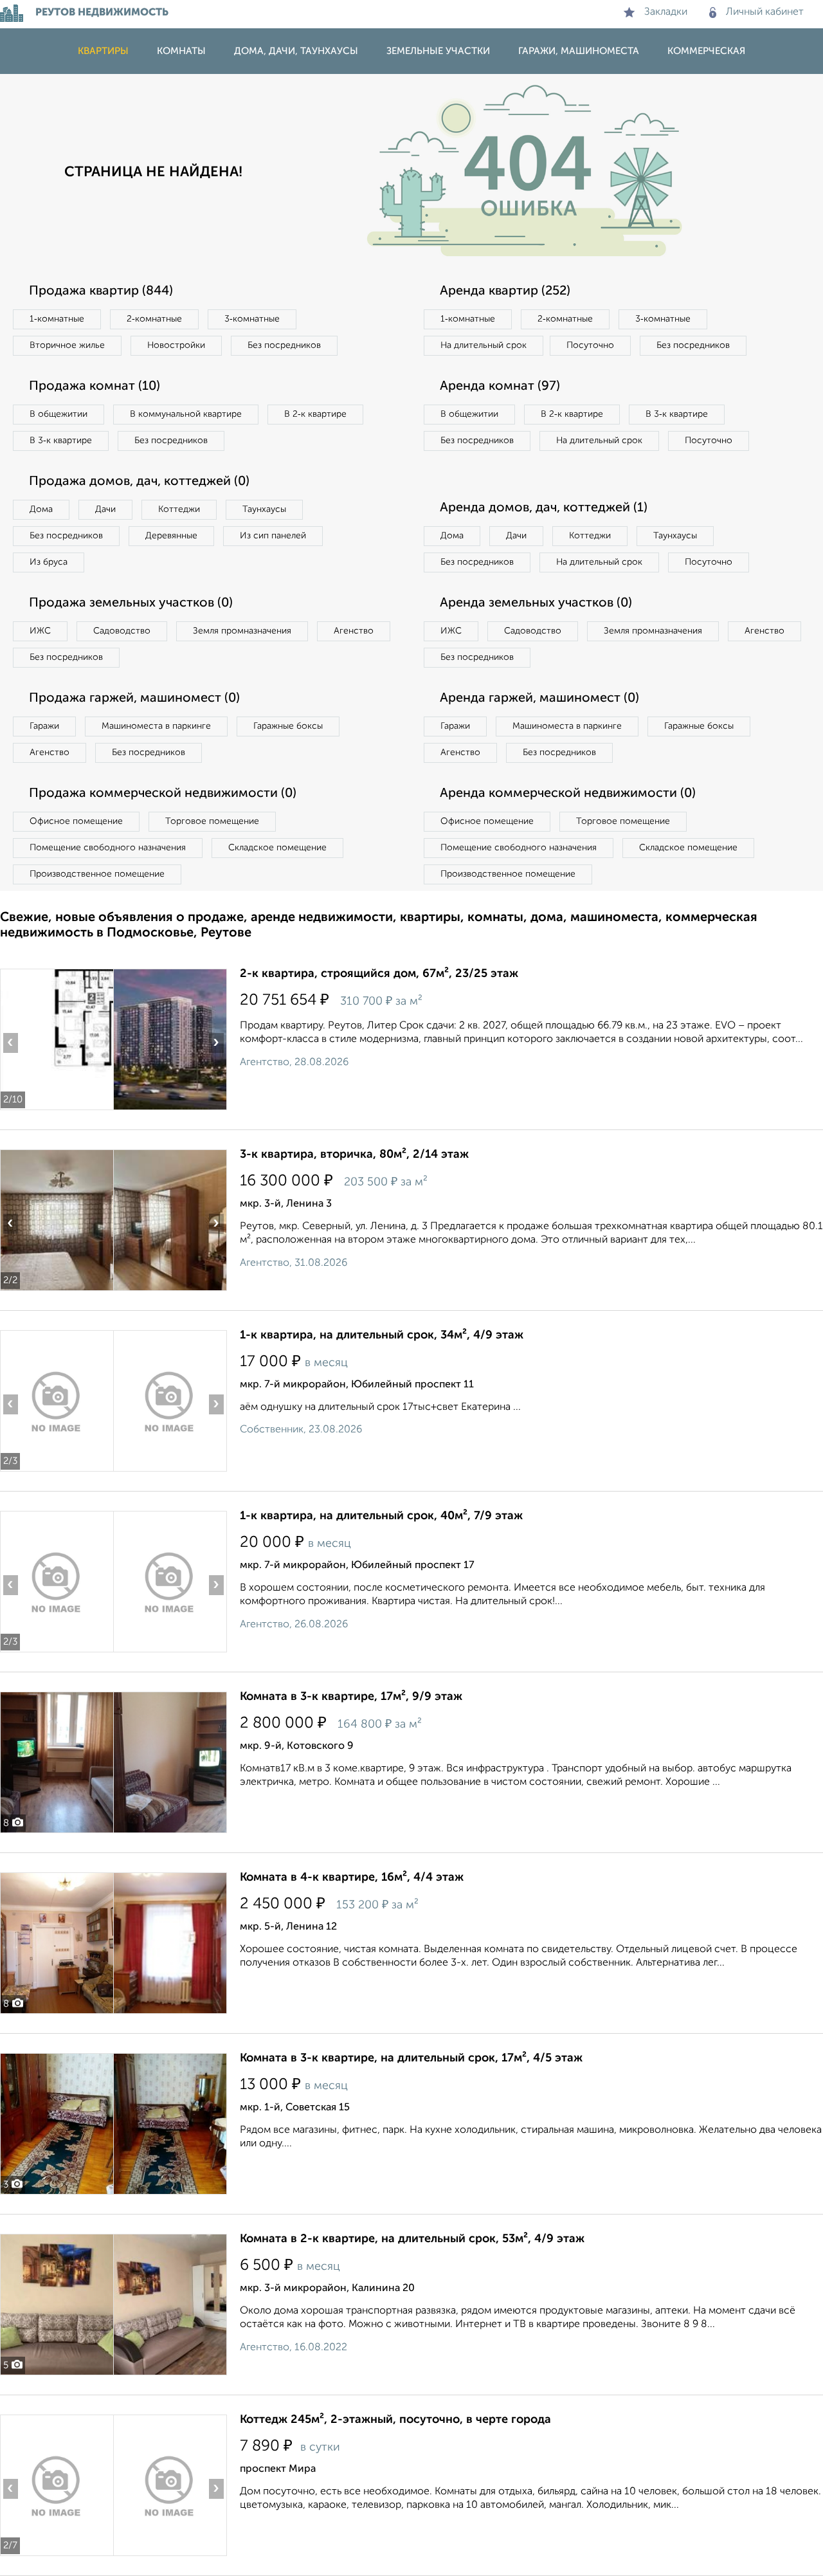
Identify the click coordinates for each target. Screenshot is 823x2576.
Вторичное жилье (67, 345)
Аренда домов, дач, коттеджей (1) (544, 508)
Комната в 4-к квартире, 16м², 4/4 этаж (352, 1877)
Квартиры (103, 51)
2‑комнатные (154, 319)
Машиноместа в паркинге (156, 726)
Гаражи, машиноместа (579, 51)
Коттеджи (179, 509)
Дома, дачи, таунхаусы (296, 51)
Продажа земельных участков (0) (131, 603)
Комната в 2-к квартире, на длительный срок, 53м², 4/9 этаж (412, 2239)
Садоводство (122, 631)
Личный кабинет (765, 12)
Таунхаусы (264, 509)
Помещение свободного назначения (108, 848)
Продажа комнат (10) (95, 387)
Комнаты (181, 51)
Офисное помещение (76, 821)
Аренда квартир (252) (505, 291)
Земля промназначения (242, 631)
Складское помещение (277, 848)
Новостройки (176, 345)
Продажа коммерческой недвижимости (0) (163, 794)
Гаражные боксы (288, 726)
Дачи (105, 509)
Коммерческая (706, 51)
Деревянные (171, 536)
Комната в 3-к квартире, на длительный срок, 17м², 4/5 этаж (411, 2058)
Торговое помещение (212, 821)
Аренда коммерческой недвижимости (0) (568, 794)
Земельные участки (438, 51)
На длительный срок (484, 345)
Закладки (666, 12)
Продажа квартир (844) (101, 291)
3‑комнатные (252, 319)
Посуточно (590, 345)
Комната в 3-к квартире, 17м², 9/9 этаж (351, 1697)
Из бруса (49, 562)
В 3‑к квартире (61, 441)
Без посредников (284, 345)
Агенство (354, 631)
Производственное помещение (97, 874)
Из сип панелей (273, 536)
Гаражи (44, 726)
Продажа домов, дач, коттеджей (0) (139, 482)
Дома (41, 509)
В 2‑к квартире (315, 414)
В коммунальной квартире (186, 414)
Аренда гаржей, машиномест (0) (539, 699)
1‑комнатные (57, 319)
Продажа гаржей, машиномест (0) (134, 699)
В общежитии (59, 414)
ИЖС (40, 631)
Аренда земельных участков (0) (536, 603)
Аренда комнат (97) (500, 387)
